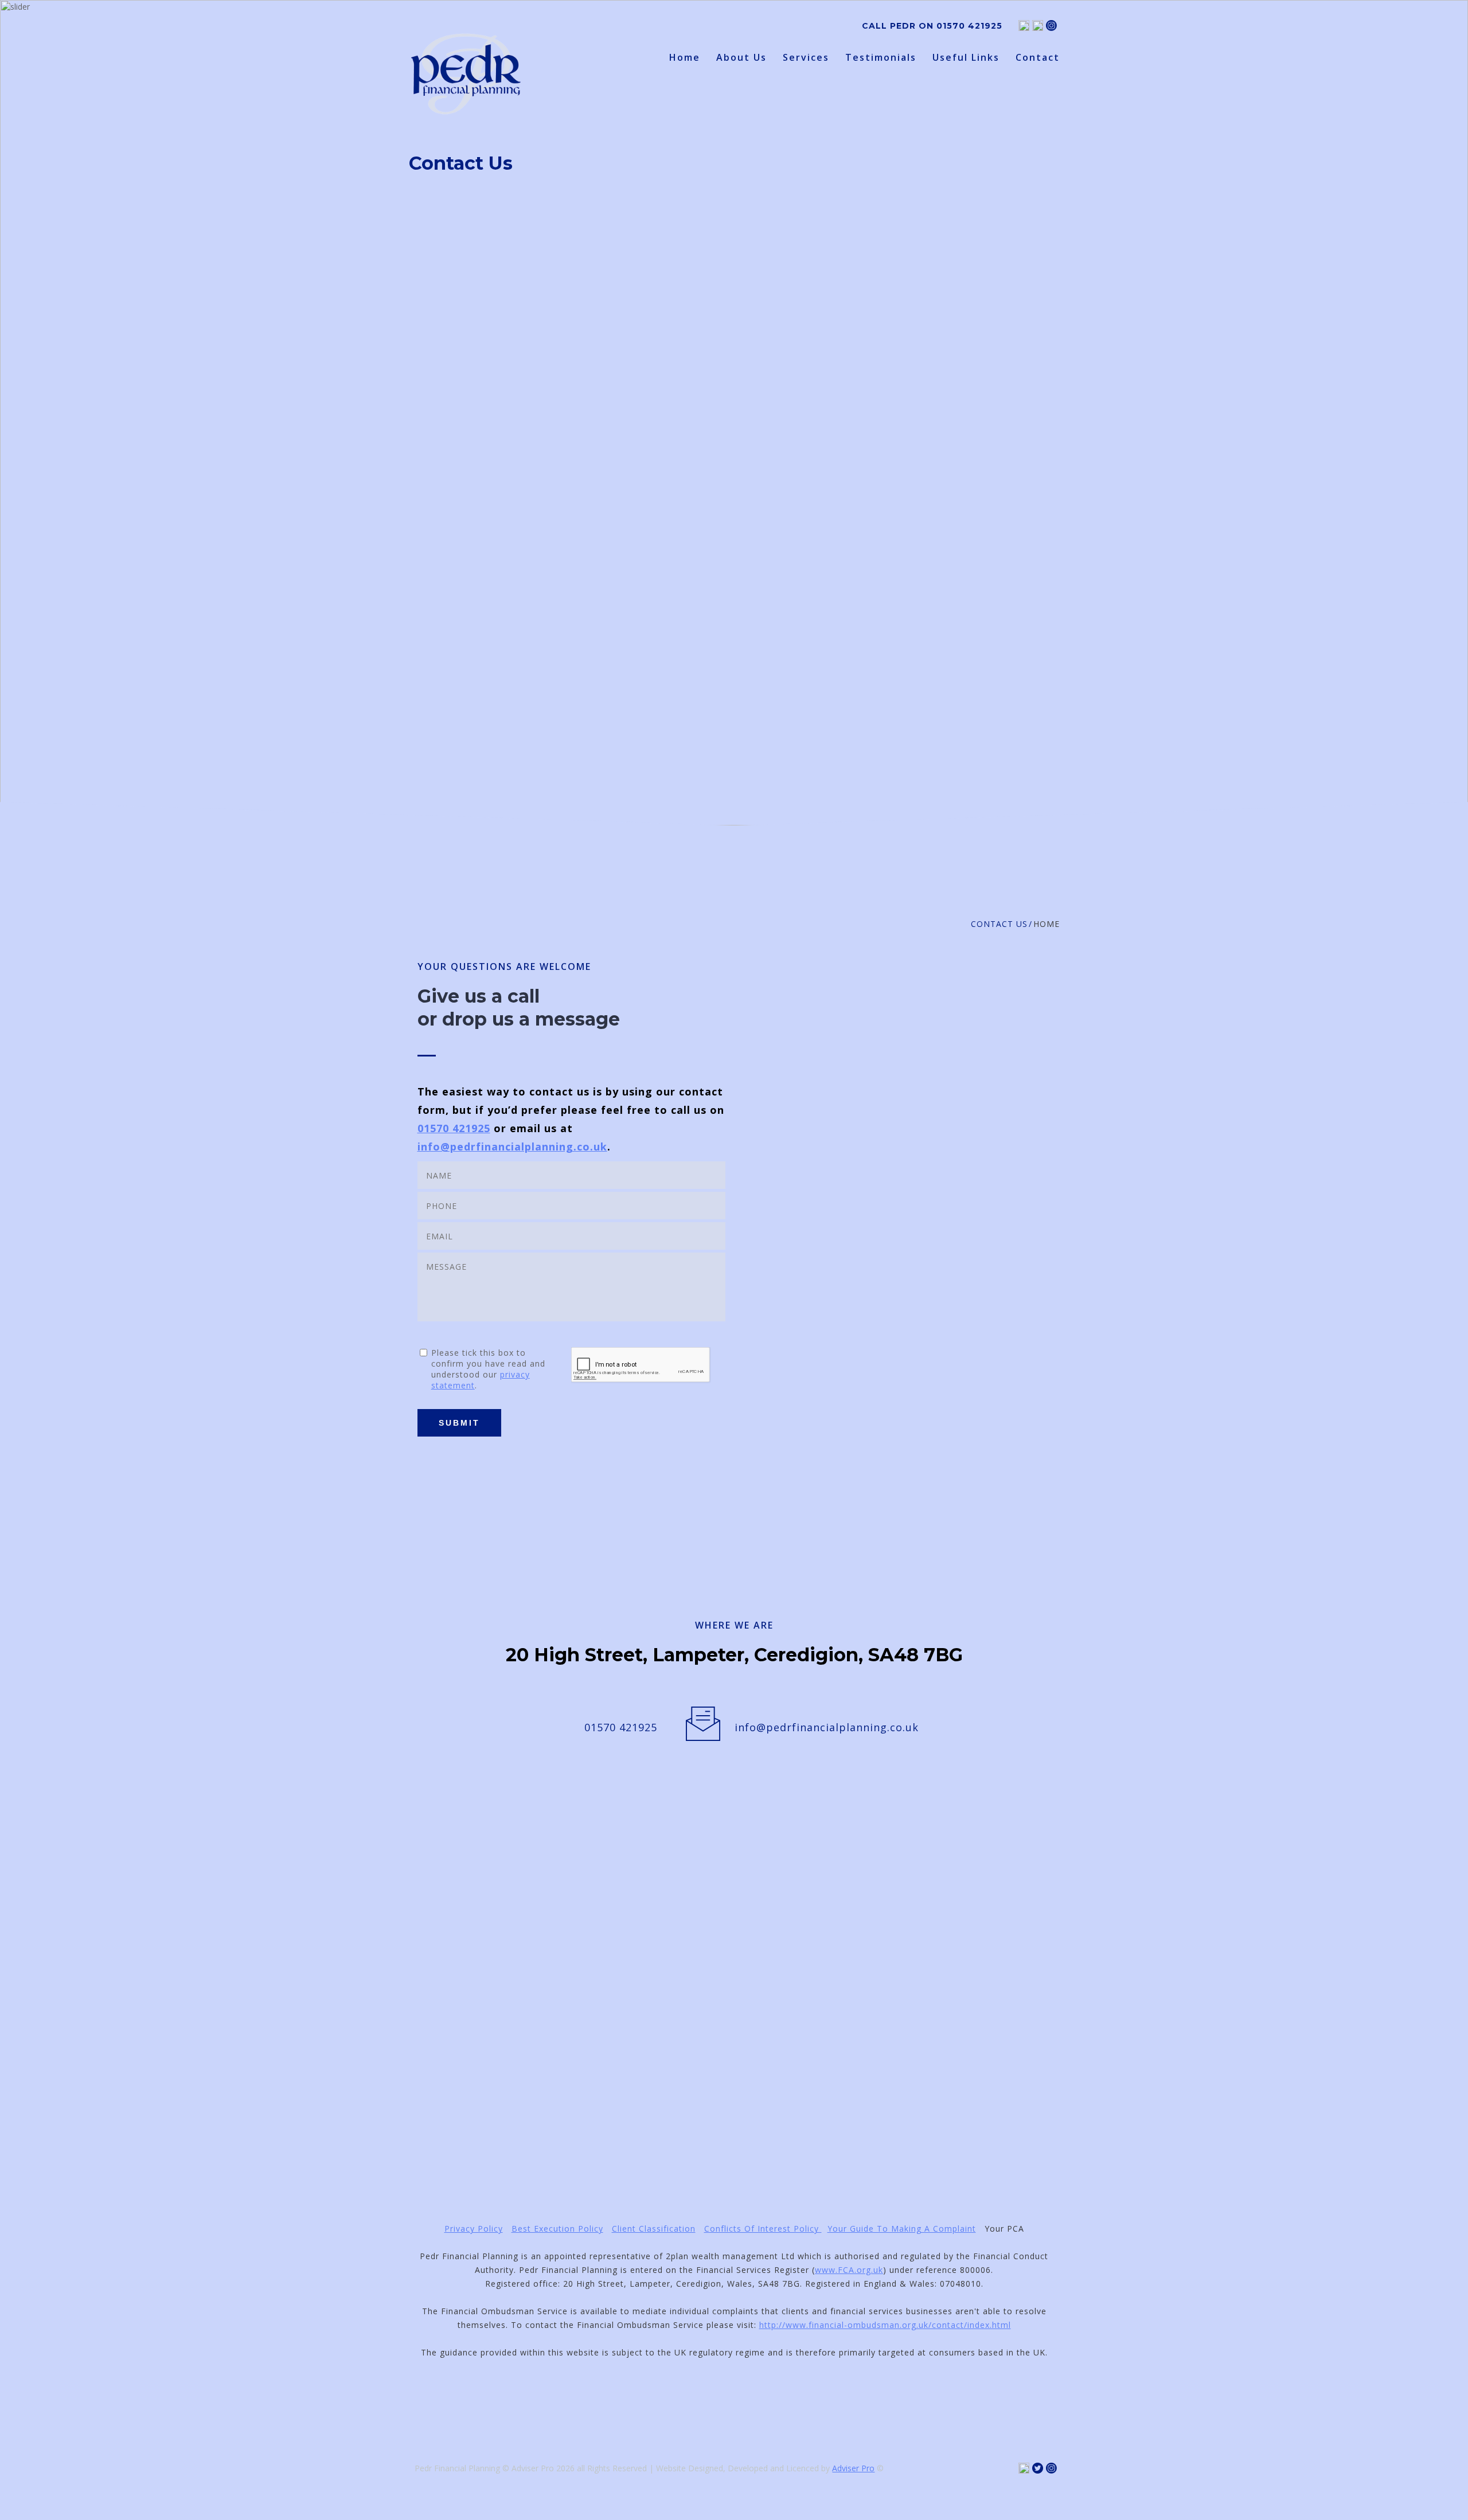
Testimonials (881, 58)
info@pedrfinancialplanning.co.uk (512, 1146)
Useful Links (966, 58)
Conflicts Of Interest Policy (763, 2229)
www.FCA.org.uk (849, 2270)
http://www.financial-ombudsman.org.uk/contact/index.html (885, 2325)
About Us (741, 58)
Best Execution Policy (557, 2229)
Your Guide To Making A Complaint (902, 2229)
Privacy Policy (474, 2229)
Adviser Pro (853, 2468)
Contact (1038, 58)
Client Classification (654, 2229)
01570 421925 (969, 26)
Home (685, 58)
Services (806, 58)
